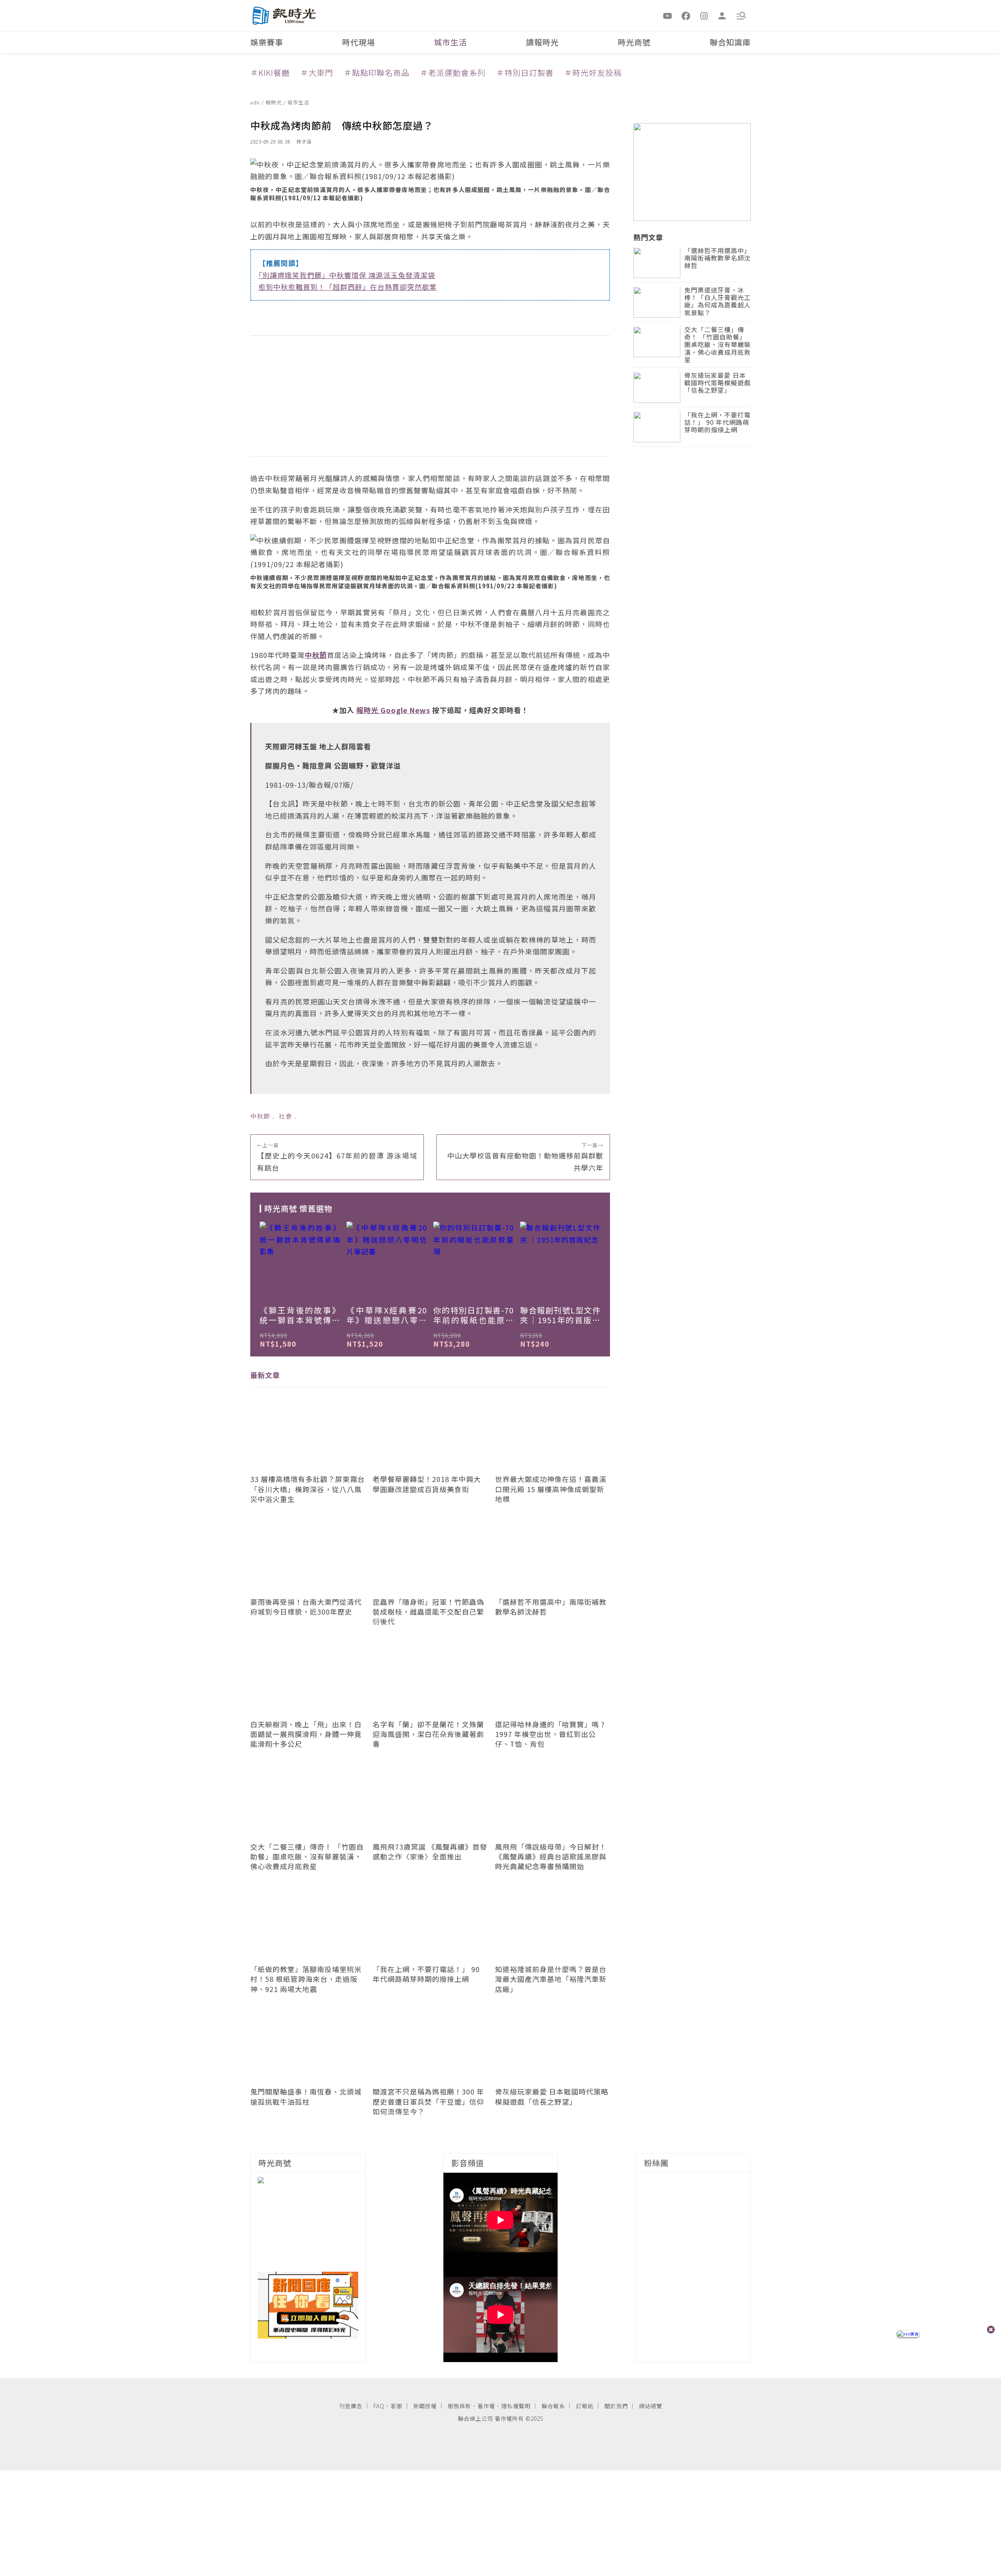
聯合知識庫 (730, 42)
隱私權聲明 (516, 2406)
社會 (285, 1116)
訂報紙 (585, 2406)
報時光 (274, 102)
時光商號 (634, 42)
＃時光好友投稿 (593, 73)
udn (256, 102)
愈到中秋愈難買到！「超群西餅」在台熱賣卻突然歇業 (348, 287)
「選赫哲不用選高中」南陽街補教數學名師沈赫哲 (718, 259)
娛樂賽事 (267, 42)
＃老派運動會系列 (453, 73)
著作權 (486, 2406)
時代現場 (359, 42)
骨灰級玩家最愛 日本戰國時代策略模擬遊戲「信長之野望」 (718, 384)
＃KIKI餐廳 (270, 73)
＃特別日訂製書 (525, 73)
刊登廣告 (351, 2406)
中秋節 (260, 1116)
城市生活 (450, 42)
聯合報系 (553, 2406)
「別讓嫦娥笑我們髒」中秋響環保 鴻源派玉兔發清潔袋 (347, 275)
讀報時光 (542, 42)
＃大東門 (317, 73)
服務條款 (459, 2406)
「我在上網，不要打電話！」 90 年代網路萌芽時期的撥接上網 (718, 423)
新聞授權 (425, 2406)
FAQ (379, 2406)
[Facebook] (686, 15)
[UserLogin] (722, 15)
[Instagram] (704, 15)
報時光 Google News (393, 710)
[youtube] (668, 15)
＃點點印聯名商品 (377, 73)
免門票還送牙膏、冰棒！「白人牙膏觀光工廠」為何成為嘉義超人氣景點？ (718, 302)
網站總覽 (651, 2406)
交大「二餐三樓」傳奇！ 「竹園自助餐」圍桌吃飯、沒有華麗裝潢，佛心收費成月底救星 (718, 345)
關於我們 (616, 2406)
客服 (396, 2406)
